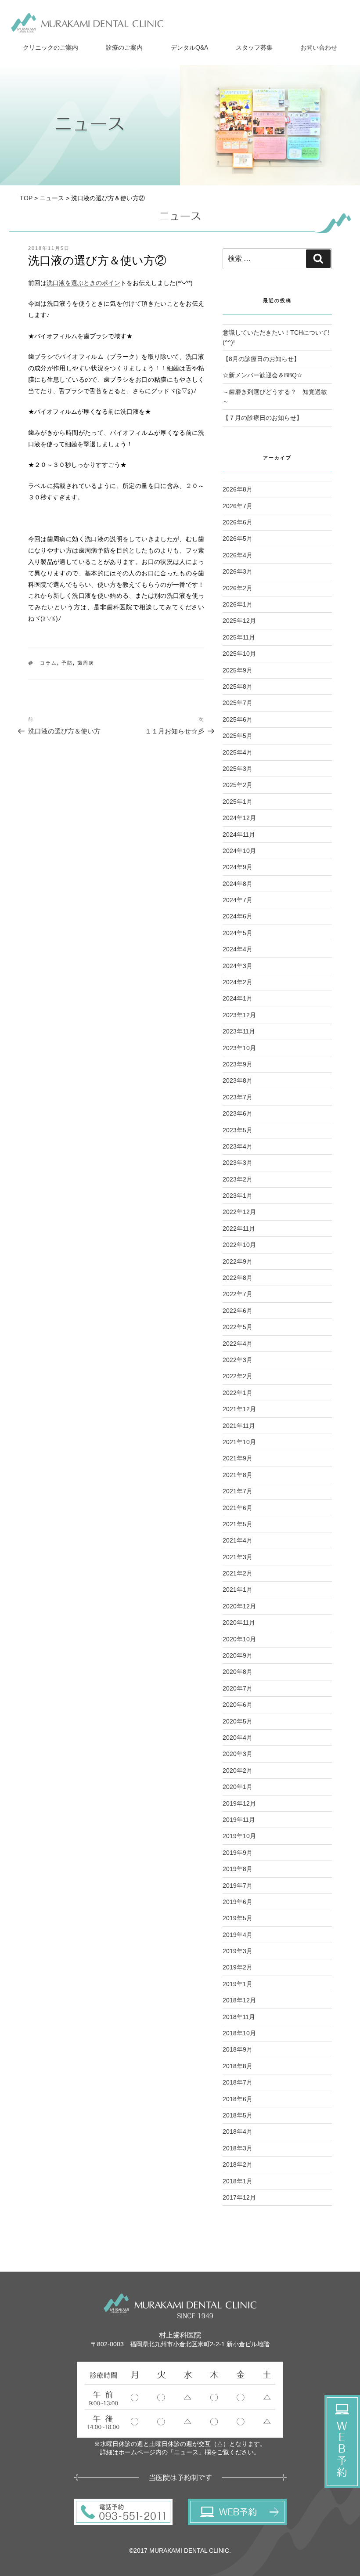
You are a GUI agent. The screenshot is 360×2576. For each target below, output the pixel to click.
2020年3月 (238, 1754)
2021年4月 (238, 1540)
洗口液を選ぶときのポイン (83, 283)
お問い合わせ (319, 47)
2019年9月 (238, 1853)
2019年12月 (239, 1803)
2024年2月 (238, 982)
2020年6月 (238, 1705)
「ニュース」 (186, 2452)
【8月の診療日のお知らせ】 (261, 359)
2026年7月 (238, 506)
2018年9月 (238, 2049)
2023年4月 (238, 1146)
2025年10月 (239, 654)
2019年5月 (238, 1918)
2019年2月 (238, 1967)
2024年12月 (239, 818)
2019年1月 (238, 1984)
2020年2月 (238, 1770)
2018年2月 (238, 2164)
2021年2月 (238, 1573)
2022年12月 (239, 1212)
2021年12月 (239, 1409)
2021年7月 (238, 1491)
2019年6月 (238, 1902)
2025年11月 (239, 637)
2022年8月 (238, 1278)
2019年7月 (238, 1886)
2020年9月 (238, 1655)
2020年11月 (239, 1622)
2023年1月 (238, 1196)
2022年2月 (238, 1376)
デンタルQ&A (189, 47)
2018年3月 (238, 2148)
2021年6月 (238, 1508)
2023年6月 (238, 1113)
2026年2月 (238, 588)
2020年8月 (238, 1672)
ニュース (52, 198)
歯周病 (86, 663)
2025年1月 (238, 802)
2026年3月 (238, 571)
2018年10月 (239, 2033)
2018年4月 (238, 2132)
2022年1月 (238, 1393)
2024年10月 (239, 851)
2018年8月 (238, 2066)
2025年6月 (238, 719)
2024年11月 (239, 835)
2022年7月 (238, 1294)
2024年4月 (238, 949)
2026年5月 (238, 538)
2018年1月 (238, 2181)
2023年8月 (238, 1080)
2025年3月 (238, 769)
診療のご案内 (124, 47)
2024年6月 (238, 916)
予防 (67, 663)
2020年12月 (239, 1606)
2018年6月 (238, 2099)
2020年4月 (238, 1738)
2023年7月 (238, 1097)
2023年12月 (239, 1015)
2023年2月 (238, 1179)
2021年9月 (238, 1458)
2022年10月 (239, 1245)
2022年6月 (238, 1311)
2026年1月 (238, 604)
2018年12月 (239, 2000)
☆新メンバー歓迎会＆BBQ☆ (263, 375)
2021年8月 (238, 1475)
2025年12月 (239, 621)
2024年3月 (238, 966)
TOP (26, 198)
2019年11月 (239, 1820)
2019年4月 (238, 1935)
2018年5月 (238, 2115)
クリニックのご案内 (50, 47)
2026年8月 (238, 489)
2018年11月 (239, 2017)
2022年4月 (238, 1344)
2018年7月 (238, 2082)
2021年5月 (238, 1524)
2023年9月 (238, 1064)
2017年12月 (239, 2197)
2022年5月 (238, 1327)
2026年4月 (238, 555)
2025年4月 (238, 752)
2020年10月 (239, 1639)
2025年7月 (238, 703)
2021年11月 (239, 1426)
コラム (49, 663)
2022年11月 (239, 1228)
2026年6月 (238, 522)
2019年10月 (239, 1836)
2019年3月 (238, 1951)
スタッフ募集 (254, 47)
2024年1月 (238, 998)
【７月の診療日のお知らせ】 (263, 418)
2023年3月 (238, 1163)
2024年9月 (238, 867)
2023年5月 (238, 1130)
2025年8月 (238, 686)
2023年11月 (239, 1031)
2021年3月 (238, 1557)
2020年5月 (238, 1721)
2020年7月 (238, 1688)
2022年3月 (238, 1360)
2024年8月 (238, 884)
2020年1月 (238, 1787)
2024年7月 (238, 900)
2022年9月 (238, 1261)
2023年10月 (239, 1048)
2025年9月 (238, 670)
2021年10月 (239, 1442)
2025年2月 (238, 785)
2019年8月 (238, 1869)
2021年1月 (238, 1590)
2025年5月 (238, 736)
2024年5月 (238, 933)
